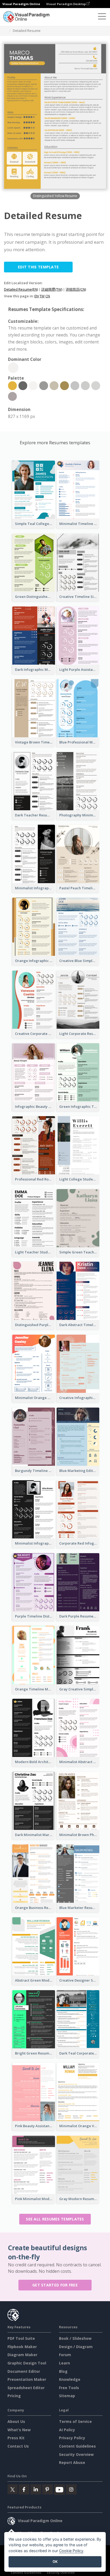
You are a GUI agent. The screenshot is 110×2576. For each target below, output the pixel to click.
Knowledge (70, 2379)
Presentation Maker (27, 2379)
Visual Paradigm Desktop (66, 4)
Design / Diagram (76, 2347)
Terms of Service (75, 2421)
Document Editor (24, 2371)
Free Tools (69, 2388)
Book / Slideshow (75, 2338)
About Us (16, 2421)
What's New (19, 2430)
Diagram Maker (22, 2355)
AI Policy (67, 2430)
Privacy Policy (72, 2438)
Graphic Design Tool (27, 2363)
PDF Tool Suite (21, 2338)
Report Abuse (72, 2462)
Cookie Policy (71, 2551)
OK (55, 2562)
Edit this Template (38, 267)
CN (48, 296)
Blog (63, 2371)
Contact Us (18, 2446)
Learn (64, 2363)
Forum (65, 2355)
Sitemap (67, 2396)
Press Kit (16, 2438)
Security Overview (76, 2454)
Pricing (14, 2396)
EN (37, 296)
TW (42, 296)
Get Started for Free (55, 2285)
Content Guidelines (77, 2446)
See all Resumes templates (55, 2219)
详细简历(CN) (76, 289)
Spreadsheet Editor (26, 2388)
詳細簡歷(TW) (52, 289)
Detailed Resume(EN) (21, 289)
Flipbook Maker (22, 2347)
